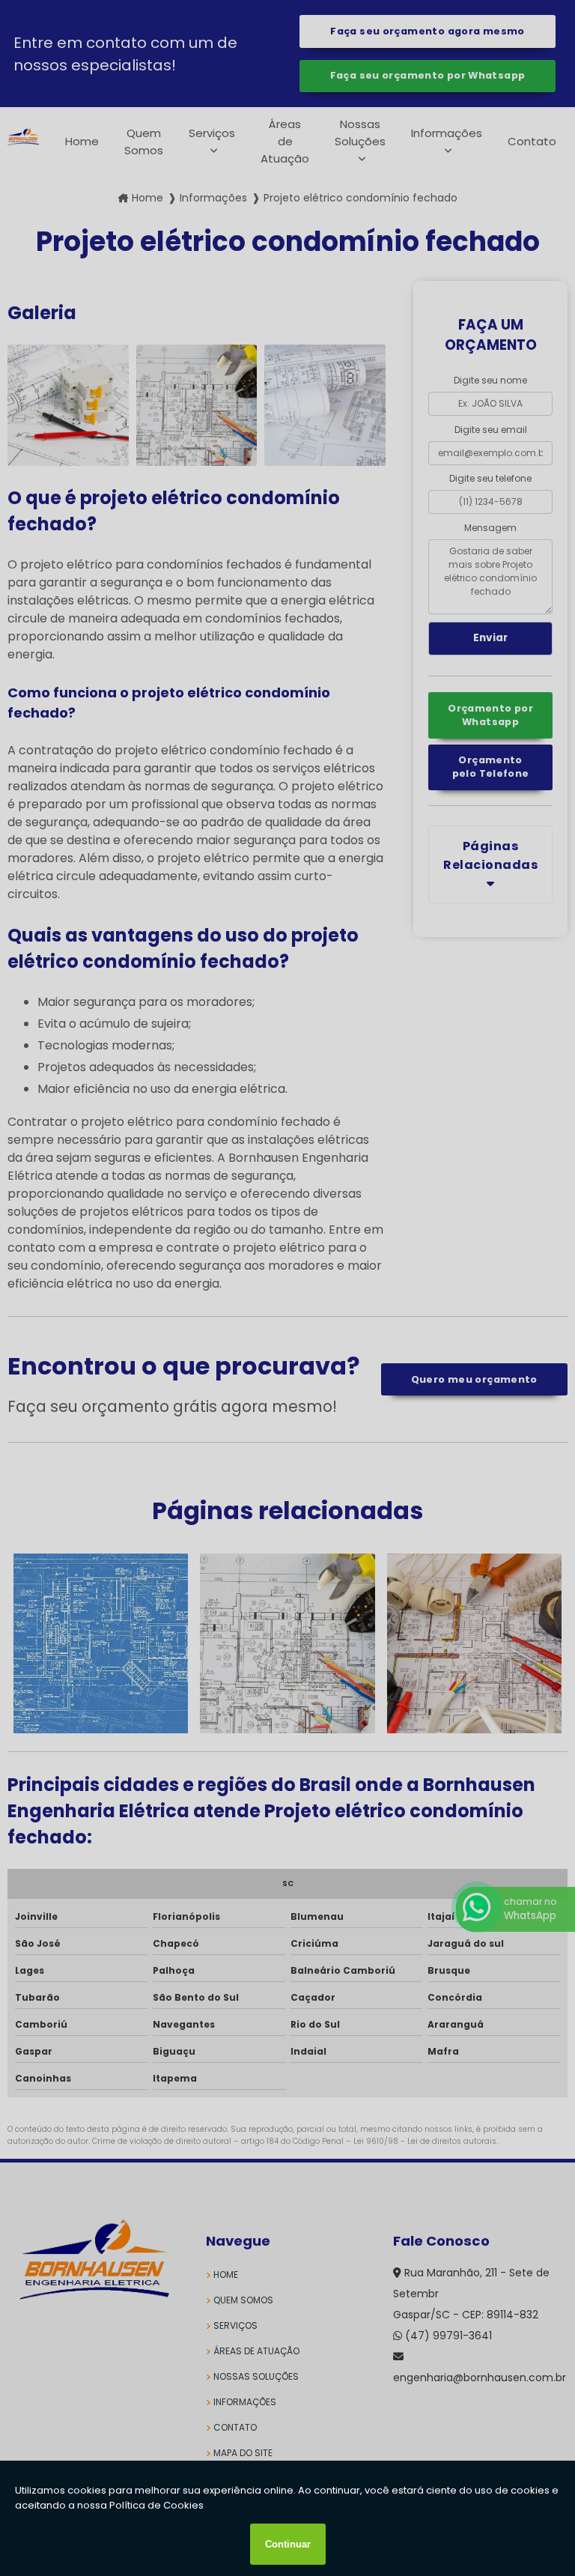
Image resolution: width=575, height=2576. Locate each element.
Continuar (288, 2544)
